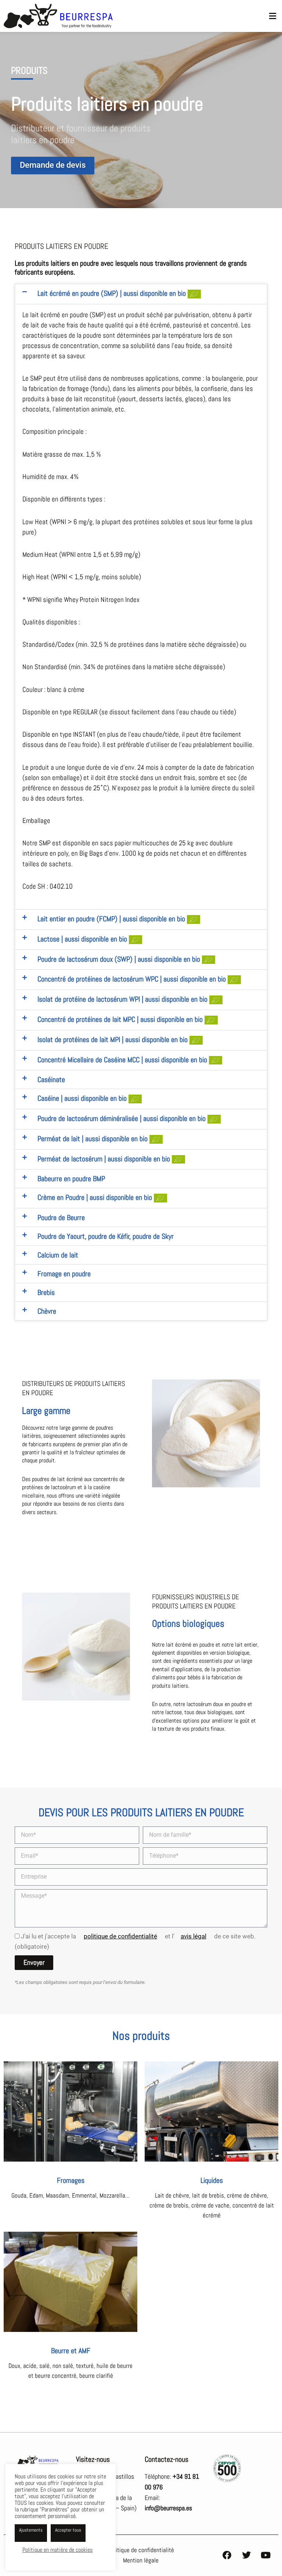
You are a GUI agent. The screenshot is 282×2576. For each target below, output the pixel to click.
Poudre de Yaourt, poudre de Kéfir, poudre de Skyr (106, 1236)
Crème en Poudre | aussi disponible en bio (96, 1197)
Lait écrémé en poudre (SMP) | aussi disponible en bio (113, 293)
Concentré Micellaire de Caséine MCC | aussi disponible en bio (123, 1060)
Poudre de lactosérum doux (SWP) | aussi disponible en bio (120, 959)
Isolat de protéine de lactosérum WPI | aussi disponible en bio (123, 999)
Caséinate (51, 1080)
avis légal (194, 1936)
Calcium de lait (58, 1255)
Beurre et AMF (71, 2351)
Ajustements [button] (31, 2530)
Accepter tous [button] (68, 2530)
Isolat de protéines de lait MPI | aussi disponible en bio (113, 1040)
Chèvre (47, 1311)
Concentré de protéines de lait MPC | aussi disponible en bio (121, 1019)
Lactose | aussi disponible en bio (83, 939)
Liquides (212, 2180)
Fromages (71, 2180)
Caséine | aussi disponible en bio (83, 1098)
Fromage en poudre (64, 1274)
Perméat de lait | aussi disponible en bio (93, 1139)
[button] (273, 16)
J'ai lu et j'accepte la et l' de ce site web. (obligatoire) (135, 1941)
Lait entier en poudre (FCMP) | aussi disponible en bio (112, 919)
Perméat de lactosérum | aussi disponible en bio (105, 1159)
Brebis (46, 1292)
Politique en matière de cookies (57, 2550)
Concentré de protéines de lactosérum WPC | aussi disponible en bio (133, 979)
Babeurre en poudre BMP (71, 1179)
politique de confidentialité (120, 1936)
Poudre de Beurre (61, 1218)
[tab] (115, 294)
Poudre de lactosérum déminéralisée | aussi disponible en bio (122, 1118)
